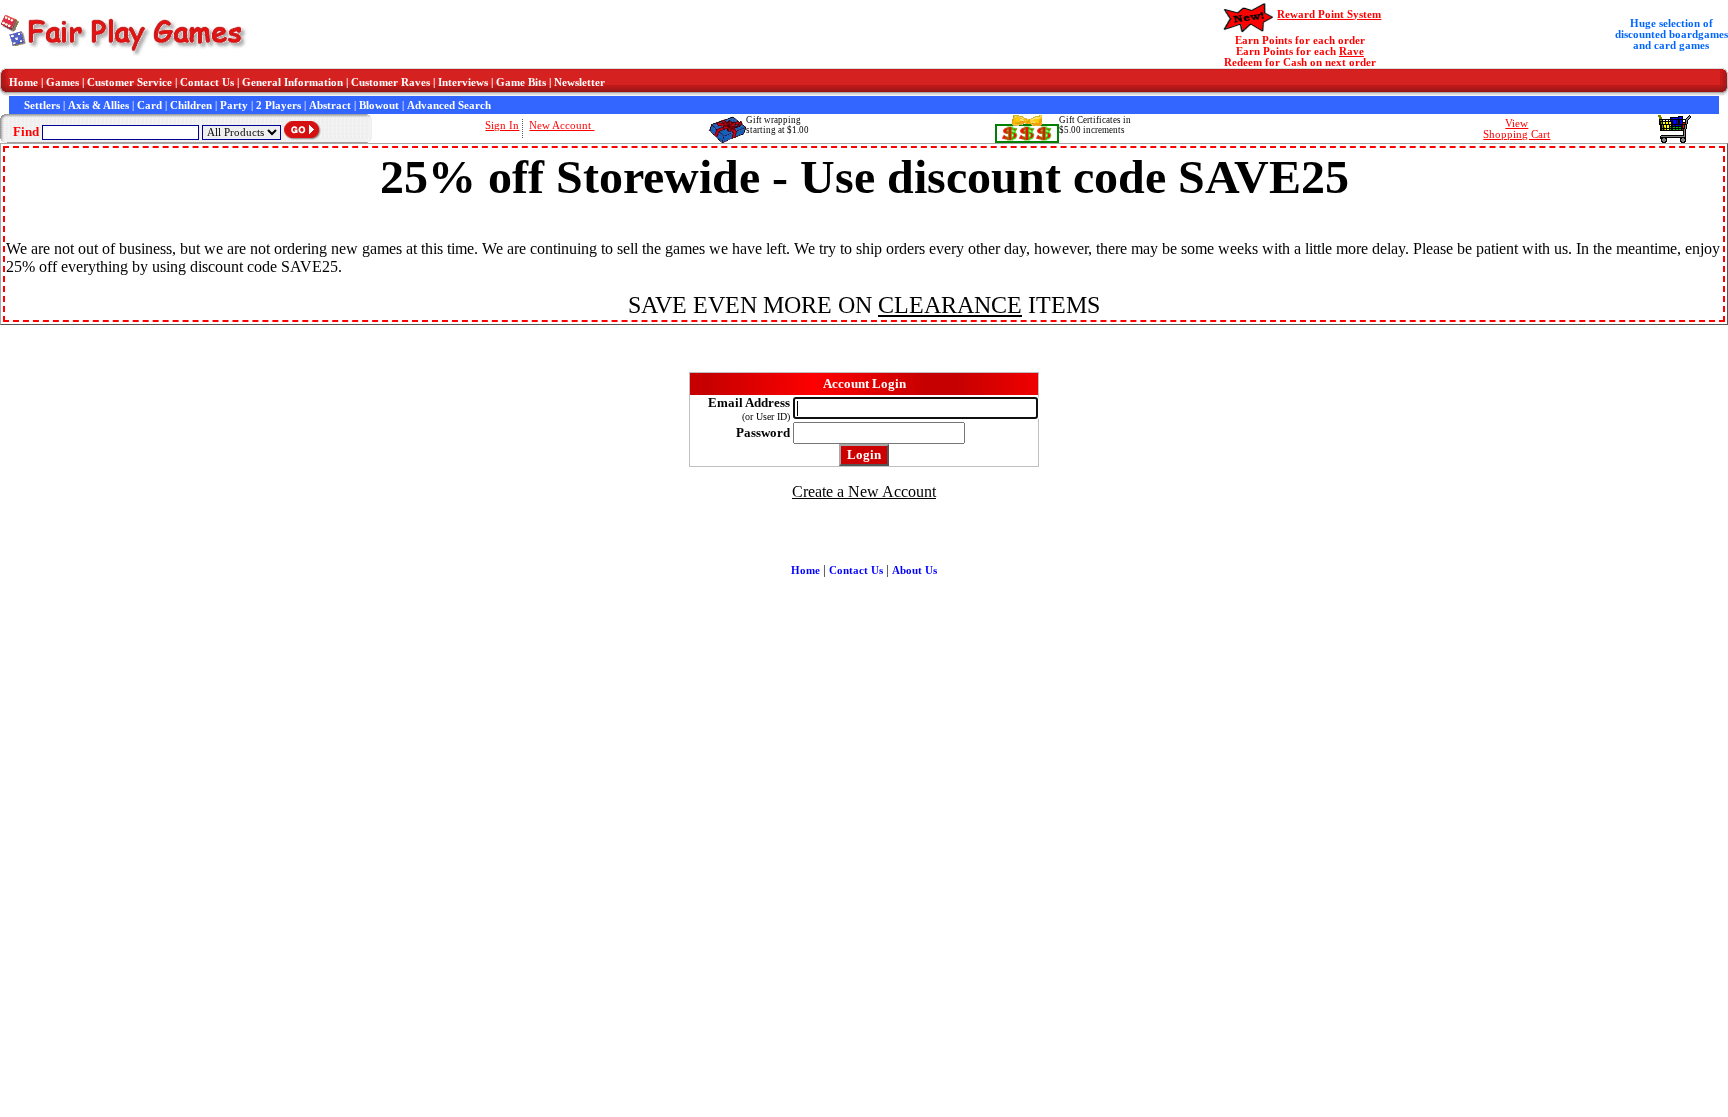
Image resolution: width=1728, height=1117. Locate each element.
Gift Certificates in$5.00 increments (1095, 125)
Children (191, 105)
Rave (1351, 51)
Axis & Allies (98, 105)
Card (149, 105)
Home (23, 82)
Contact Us (207, 82)
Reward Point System (1329, 14)
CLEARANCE (950, 305)
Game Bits (521, 82)
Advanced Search (449, 105)
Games (62, 82)
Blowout (379, 105)
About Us (914, 570)
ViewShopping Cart (1516, 129)
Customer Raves (390, 82)
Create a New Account (864, 491)
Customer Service (129, 82)
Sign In (502, 125)
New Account (561, 125)
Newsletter (579, 82)
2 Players (278, 105)
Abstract (330, 105)
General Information (292, 82)
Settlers (42, 105)
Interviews (463, 82)
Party (234, 105)
